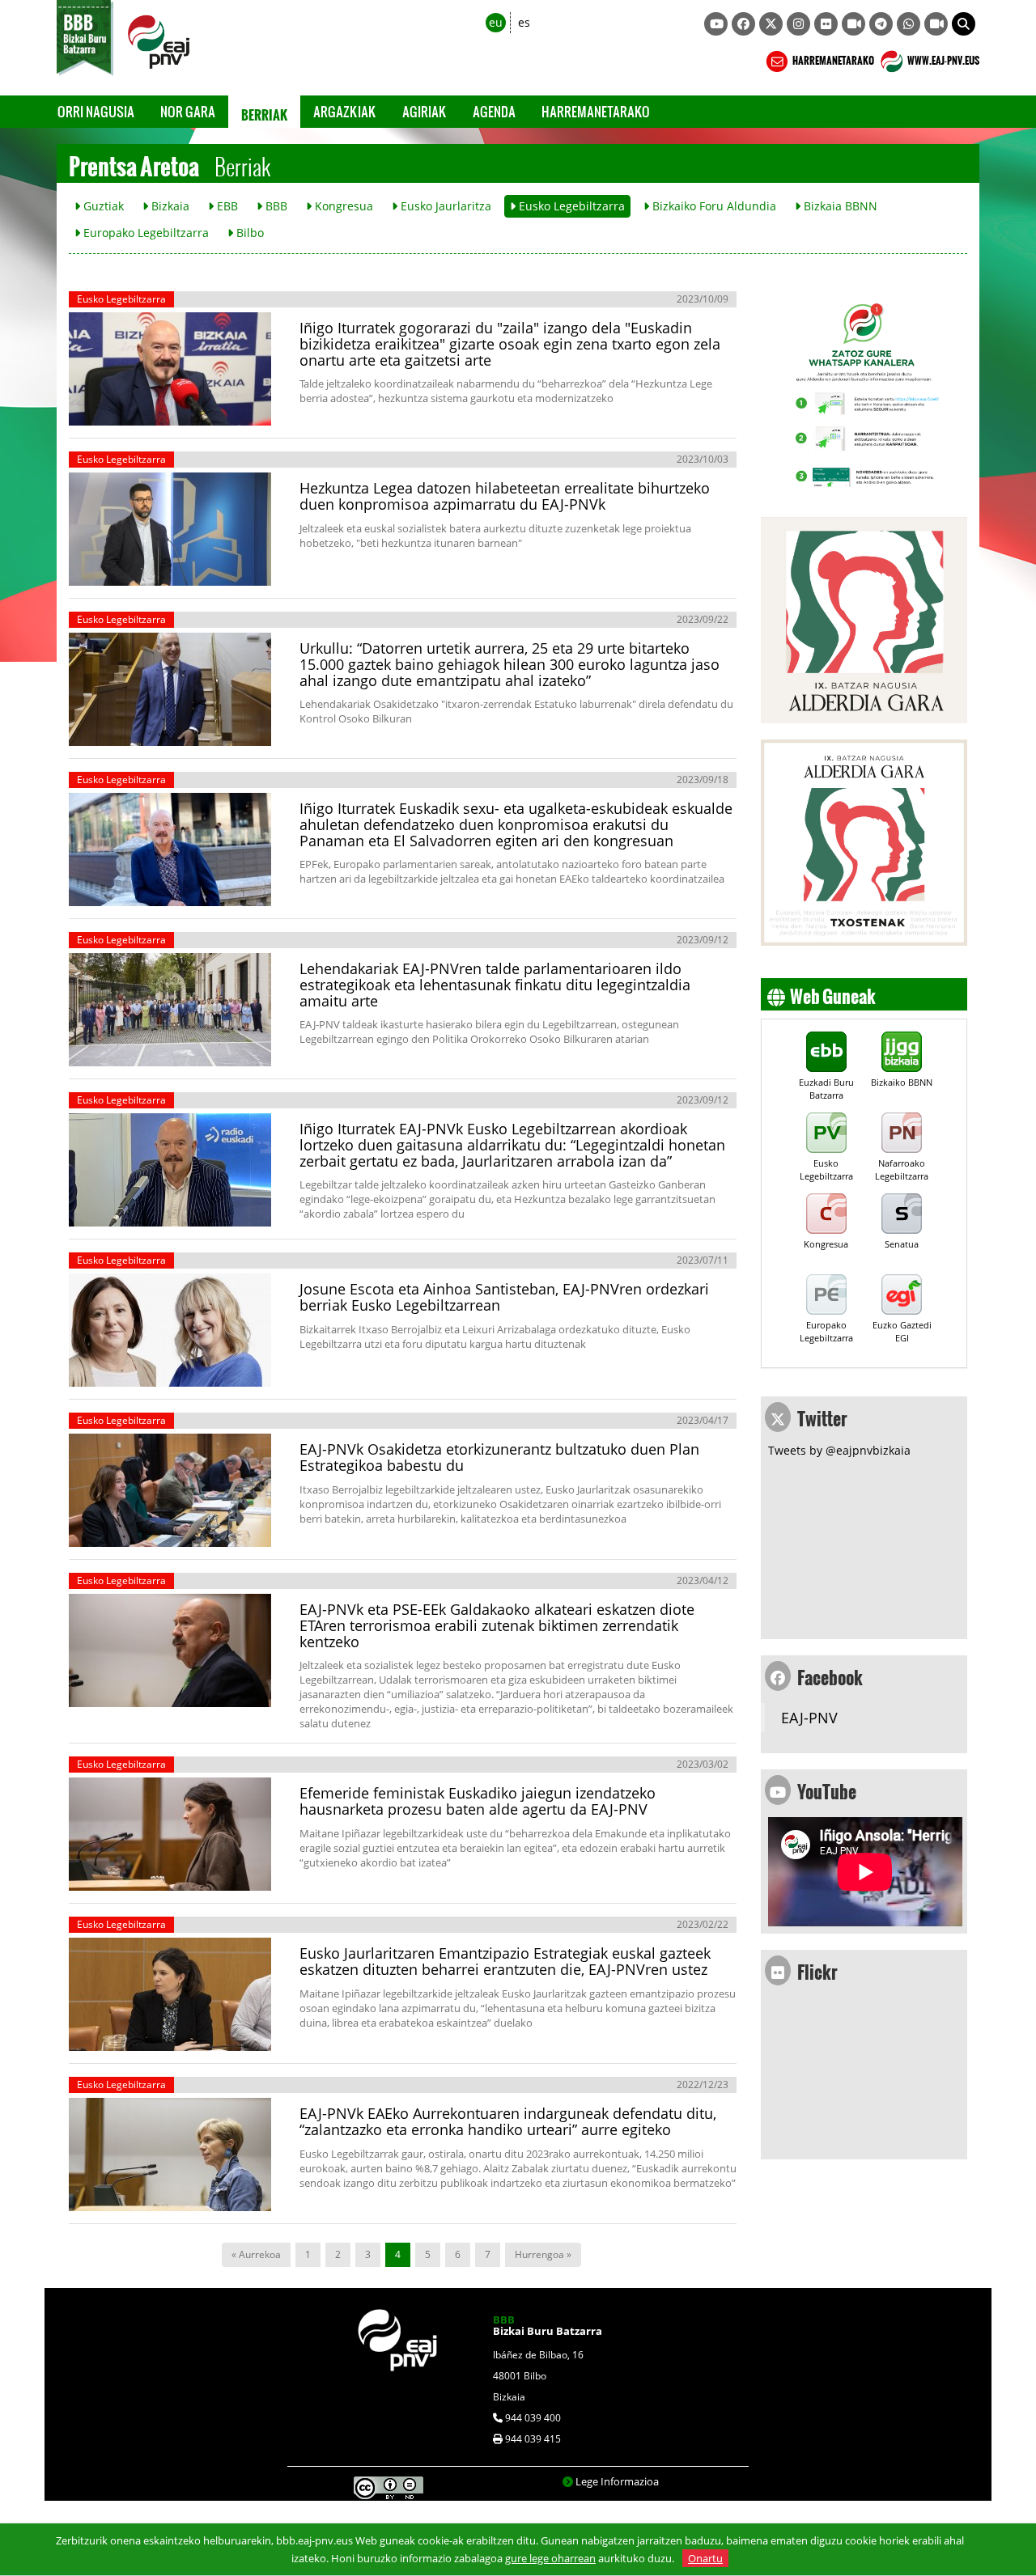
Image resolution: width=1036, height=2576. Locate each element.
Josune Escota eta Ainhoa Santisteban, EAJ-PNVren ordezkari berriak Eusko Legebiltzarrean (504, 1297)
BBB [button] (275, 206)
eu (496, 22)
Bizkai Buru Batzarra (548, 2325)
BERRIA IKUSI (124, 409)
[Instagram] (798, 24)
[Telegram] (881, 24)
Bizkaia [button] (169, 206)
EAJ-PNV (809, 1718)
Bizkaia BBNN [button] (839, 206)
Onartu (705, 2558)
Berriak (264, 112)
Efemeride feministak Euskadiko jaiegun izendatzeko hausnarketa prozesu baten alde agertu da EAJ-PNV (478, 1801)
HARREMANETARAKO (832, 58)
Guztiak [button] (102, 206)
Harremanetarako (596, 111)
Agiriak (425, 111)
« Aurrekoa (256, 2254)
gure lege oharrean (550, 2558)
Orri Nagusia (96, 111)
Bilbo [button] (248, 233)
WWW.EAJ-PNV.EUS (943, 58)
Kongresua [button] (342, 206)
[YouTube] (716, 24)
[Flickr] (826, 24)
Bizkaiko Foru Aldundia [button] (713, 206)
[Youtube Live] (936, 24)
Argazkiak (345, 111)
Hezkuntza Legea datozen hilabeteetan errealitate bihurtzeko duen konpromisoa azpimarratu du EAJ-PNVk (505, 496)
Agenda (494, 111)
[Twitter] (771, 24)
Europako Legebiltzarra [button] (144, 233)
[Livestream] (853, 24)
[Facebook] (743, 24)
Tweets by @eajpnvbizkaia (839, 1450)
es (524, 22)
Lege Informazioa (617, 2481)
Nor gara (188, 111)
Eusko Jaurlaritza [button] (444, 206)
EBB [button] (226, 206)
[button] (964, 24)
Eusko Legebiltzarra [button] (570, 206)
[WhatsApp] (909, 24)
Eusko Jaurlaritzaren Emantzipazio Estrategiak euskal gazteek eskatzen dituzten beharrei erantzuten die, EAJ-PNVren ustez (505, 1961)
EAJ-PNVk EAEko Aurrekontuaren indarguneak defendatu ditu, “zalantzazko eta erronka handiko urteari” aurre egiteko (508, 2121)
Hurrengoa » (543, 2254)
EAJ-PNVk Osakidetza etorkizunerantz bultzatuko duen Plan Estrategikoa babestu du (499, 1457)
